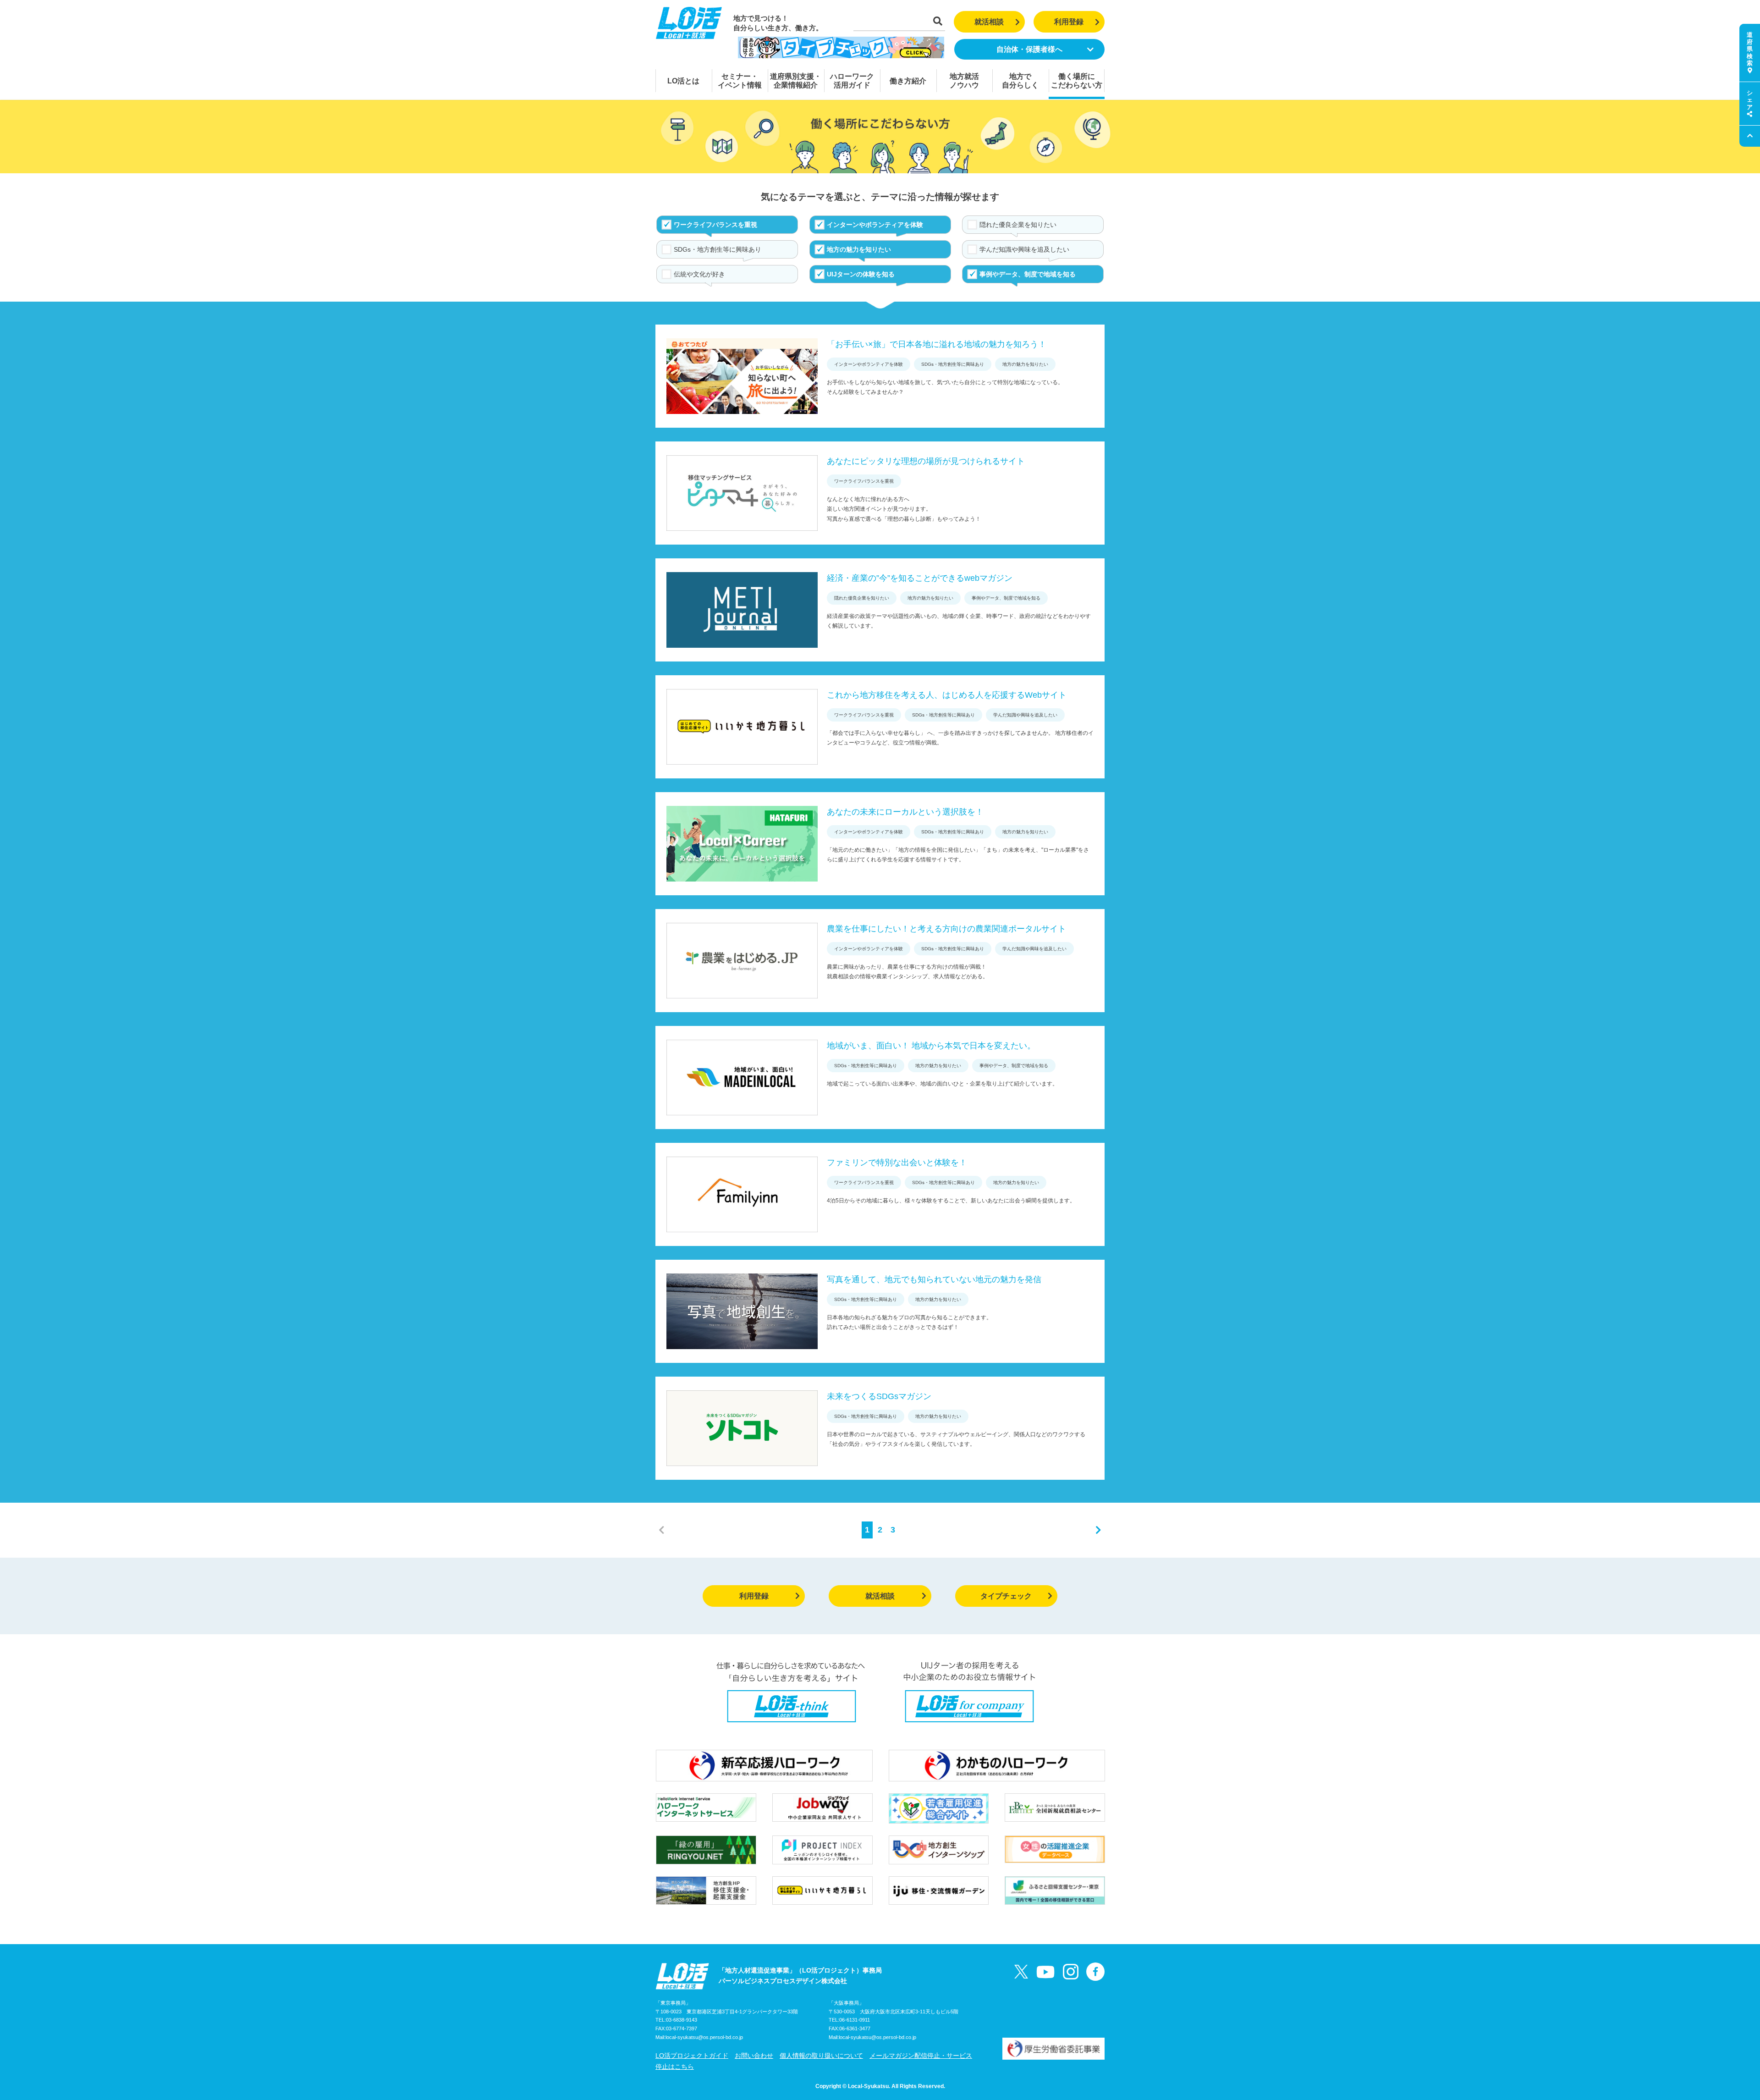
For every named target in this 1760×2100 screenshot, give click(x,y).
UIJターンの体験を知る (861, 274)
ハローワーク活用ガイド (852, 81)
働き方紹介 (908, 81)
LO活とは (683, 81)
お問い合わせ (754, 2056)
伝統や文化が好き (699, 274)
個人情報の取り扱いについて (821, 2056)
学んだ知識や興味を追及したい (1024, 249)
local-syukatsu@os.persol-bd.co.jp (704, 2037)
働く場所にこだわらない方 (1077, 81)
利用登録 (1069, 22)
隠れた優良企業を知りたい (1018, 225)
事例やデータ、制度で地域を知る (1028, 274)
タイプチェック (1006, 1596)
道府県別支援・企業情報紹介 (796, 81)
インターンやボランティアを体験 (875, 225)
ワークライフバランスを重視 (715, 225)
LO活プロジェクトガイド (692, 2056)
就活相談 (989, 22)
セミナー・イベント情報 (740, 81)
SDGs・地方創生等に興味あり (718, 249)
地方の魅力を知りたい (859, 249)
